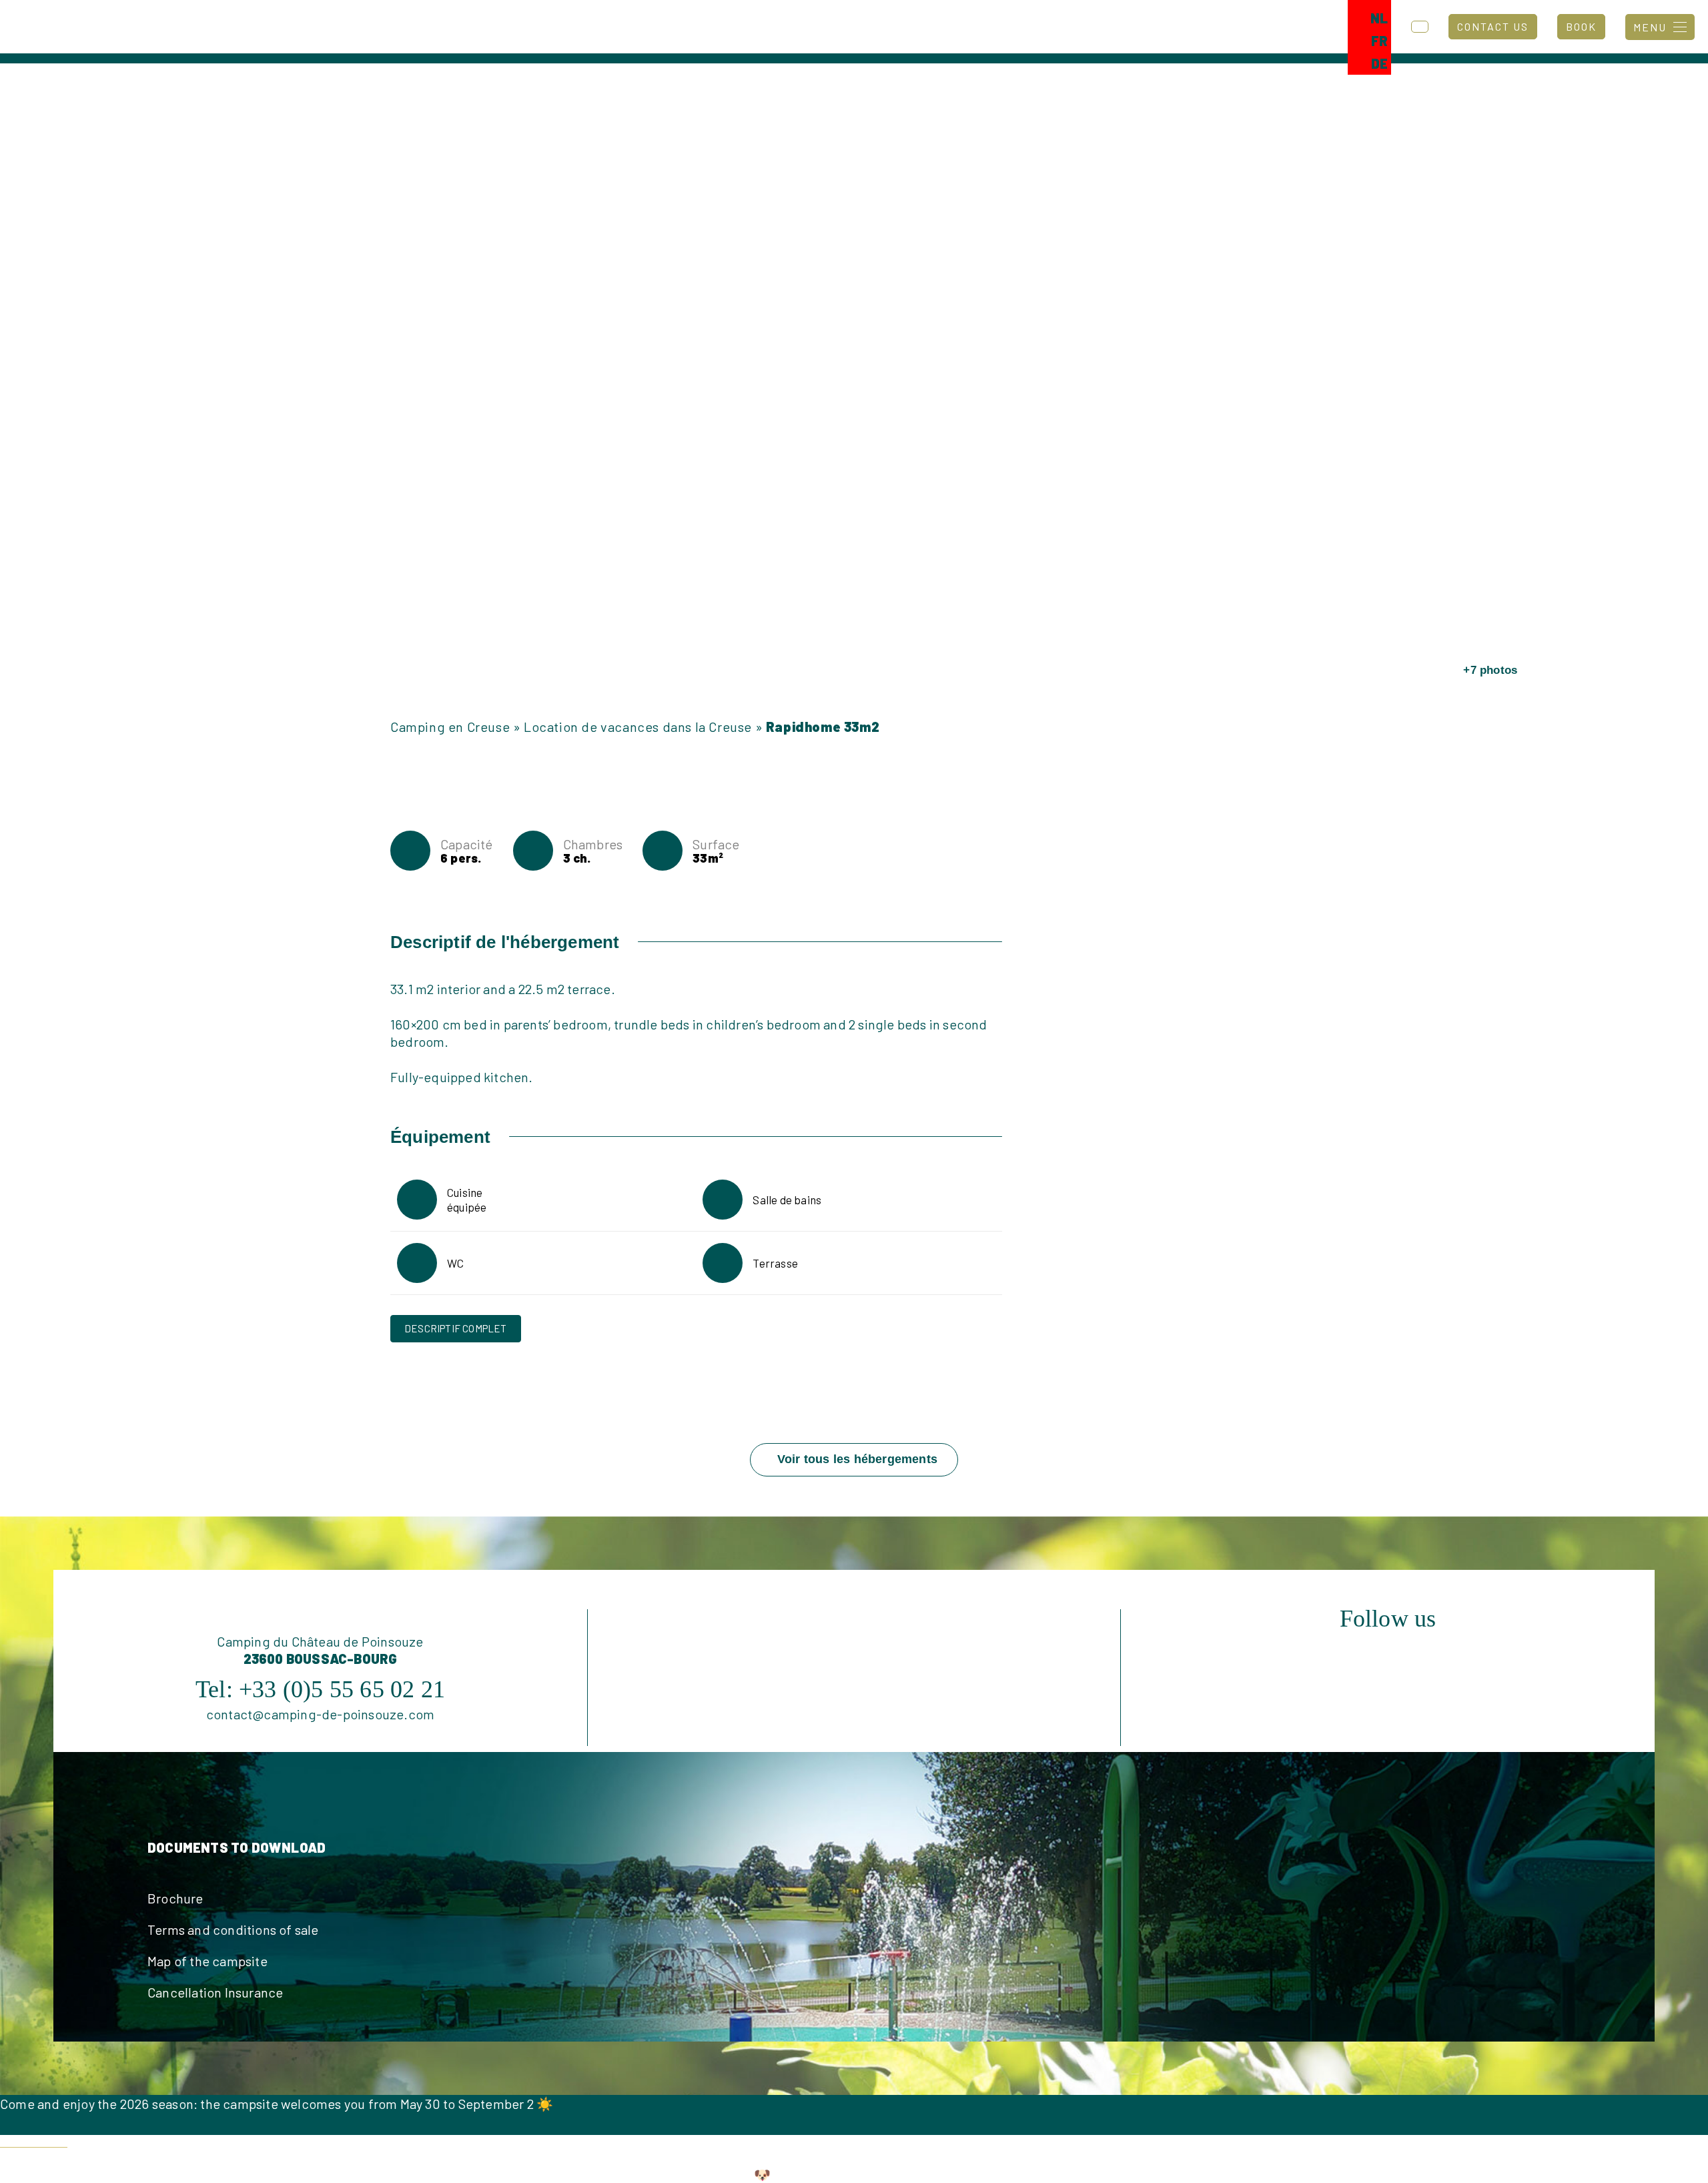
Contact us (1493, 26)
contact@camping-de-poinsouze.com (320, 1714)
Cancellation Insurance (215, 1992)
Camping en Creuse (450, 727)
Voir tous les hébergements (857, 1459)
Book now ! (34, 2139)
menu (1650, 27)
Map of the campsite (207, 1961)
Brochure (175, 1898)
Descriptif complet (456, 1328)
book (1581, 26)
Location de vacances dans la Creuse (638, 727)
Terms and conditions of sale (233, 1929)
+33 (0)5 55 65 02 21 (342, 1689)
